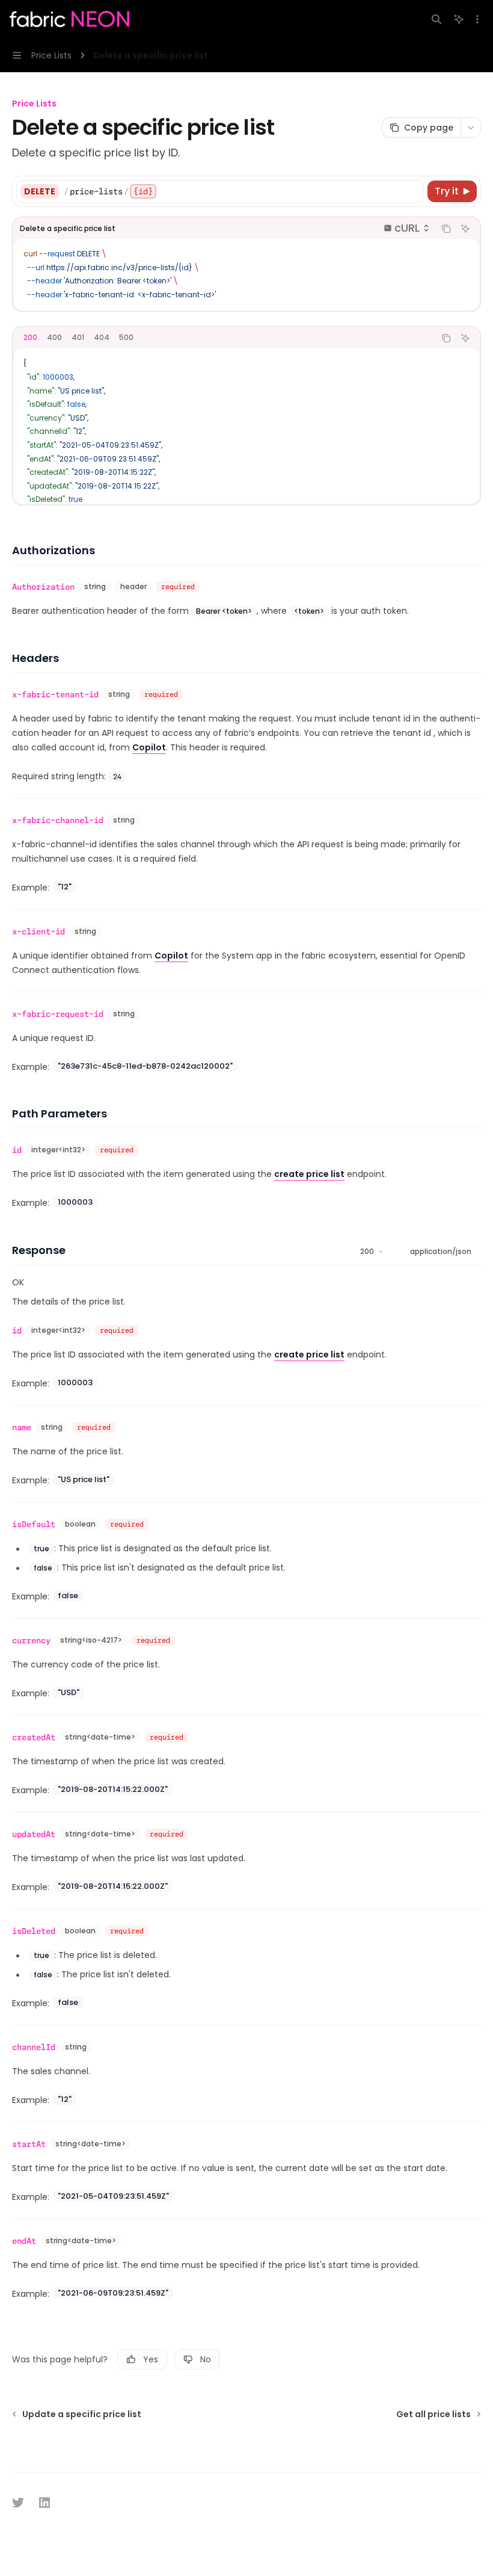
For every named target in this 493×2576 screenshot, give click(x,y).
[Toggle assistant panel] (459, 19)
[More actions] (477, 19)
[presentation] (246, 426)
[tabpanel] (246, 426)
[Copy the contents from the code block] (446, 229)
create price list (309, 1174)
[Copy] (412, 191)
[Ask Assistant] (465, 229)
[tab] (30, 338)
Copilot (149, 747)
